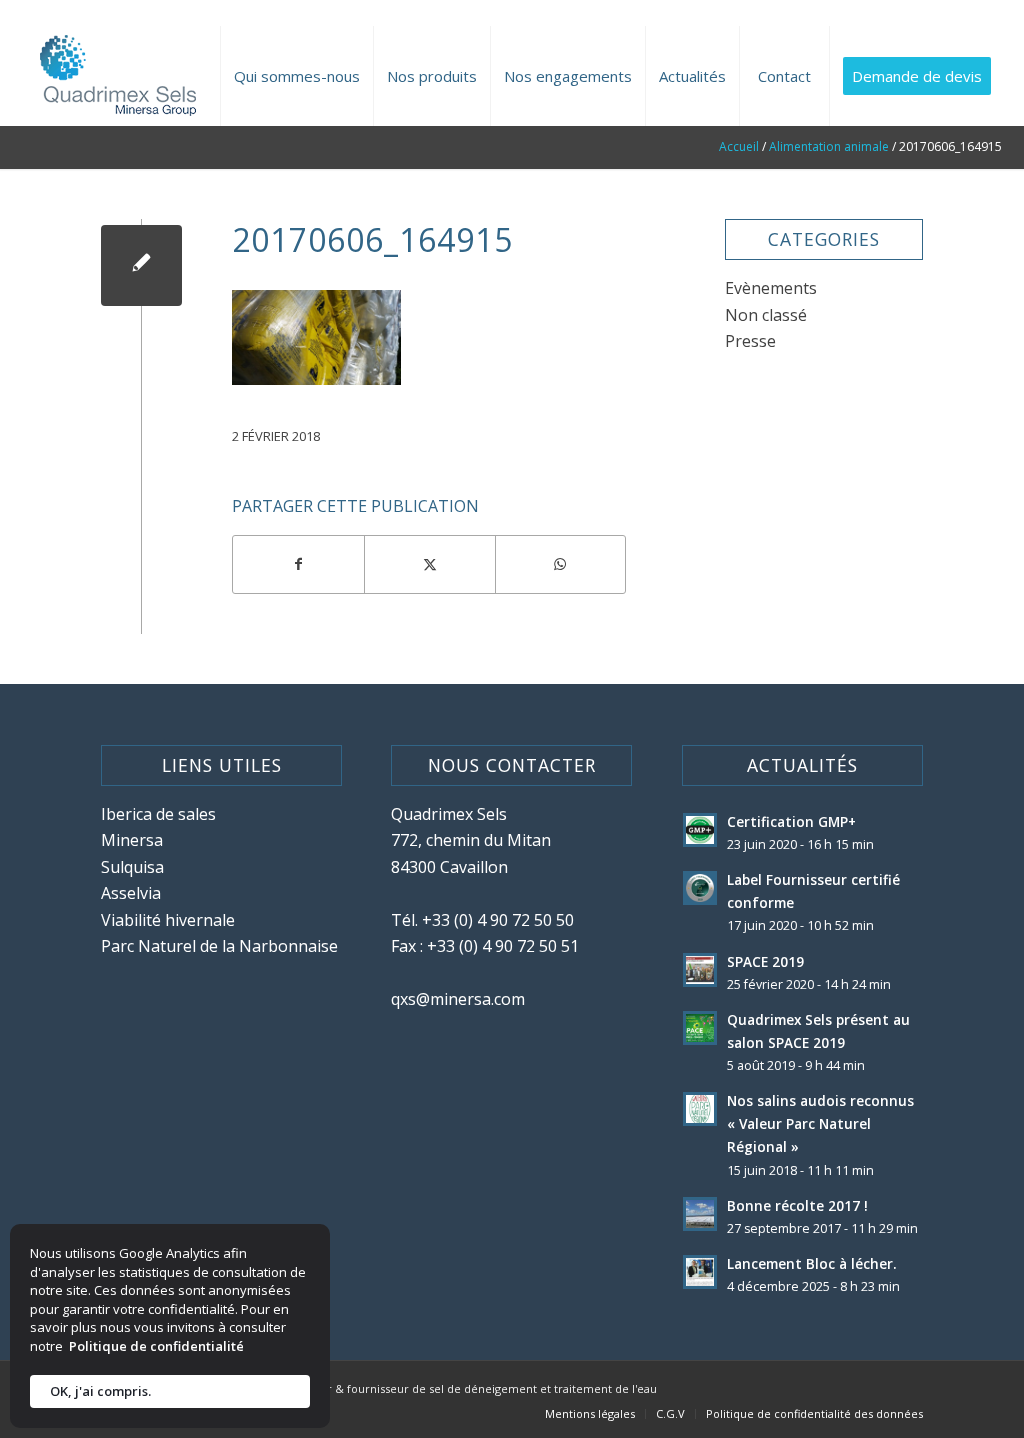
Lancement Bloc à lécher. (811, 1263)
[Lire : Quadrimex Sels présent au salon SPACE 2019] (700, 1028)
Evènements (771, 288)
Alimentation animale (829, 146)
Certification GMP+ (791, 821)
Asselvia (131, 893)
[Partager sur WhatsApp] (561, 564)
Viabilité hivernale (168, 920)
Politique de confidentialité (156, 1346)
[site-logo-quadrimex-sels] (115, 76)
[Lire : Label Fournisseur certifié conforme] (700, 888)
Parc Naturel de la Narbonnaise (219, 946)
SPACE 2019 (765, 961)
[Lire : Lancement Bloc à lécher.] (700, 1272)
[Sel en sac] (141, 265)
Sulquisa (132, 867)
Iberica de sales (158, 814)
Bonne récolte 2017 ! (797, 1205)
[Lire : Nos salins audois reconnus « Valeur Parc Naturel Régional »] (700, 1109)
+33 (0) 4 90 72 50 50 (498, 920)
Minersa (132, 840)
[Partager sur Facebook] (298, 564)
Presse (750, 341)
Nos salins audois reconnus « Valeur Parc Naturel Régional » (820, 1123)
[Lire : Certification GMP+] (700, 830)
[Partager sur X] (430, 564)
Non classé (766, 315)
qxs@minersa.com (458, 999)
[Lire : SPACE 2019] (700, 970)
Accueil (739, 146)
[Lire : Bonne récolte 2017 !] (700, 1214)
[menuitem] (296, 76)
